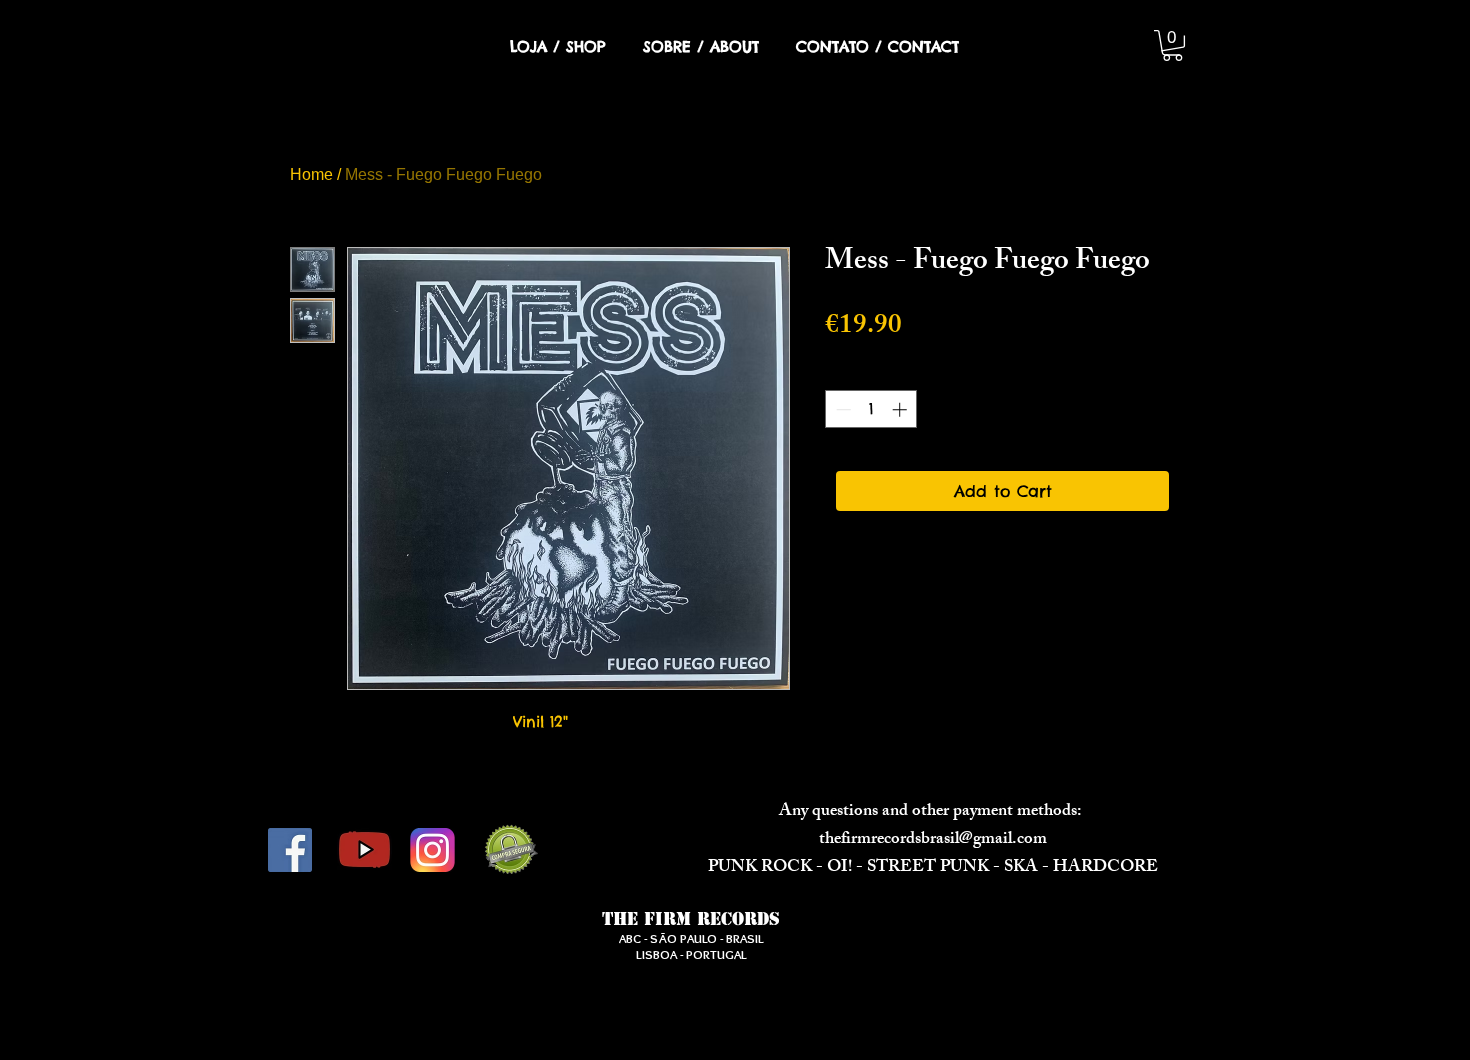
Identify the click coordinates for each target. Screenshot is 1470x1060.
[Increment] (901, 409)
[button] (1172, 45)
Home (311, 174)
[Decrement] (841, 409)
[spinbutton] (871, 409)
